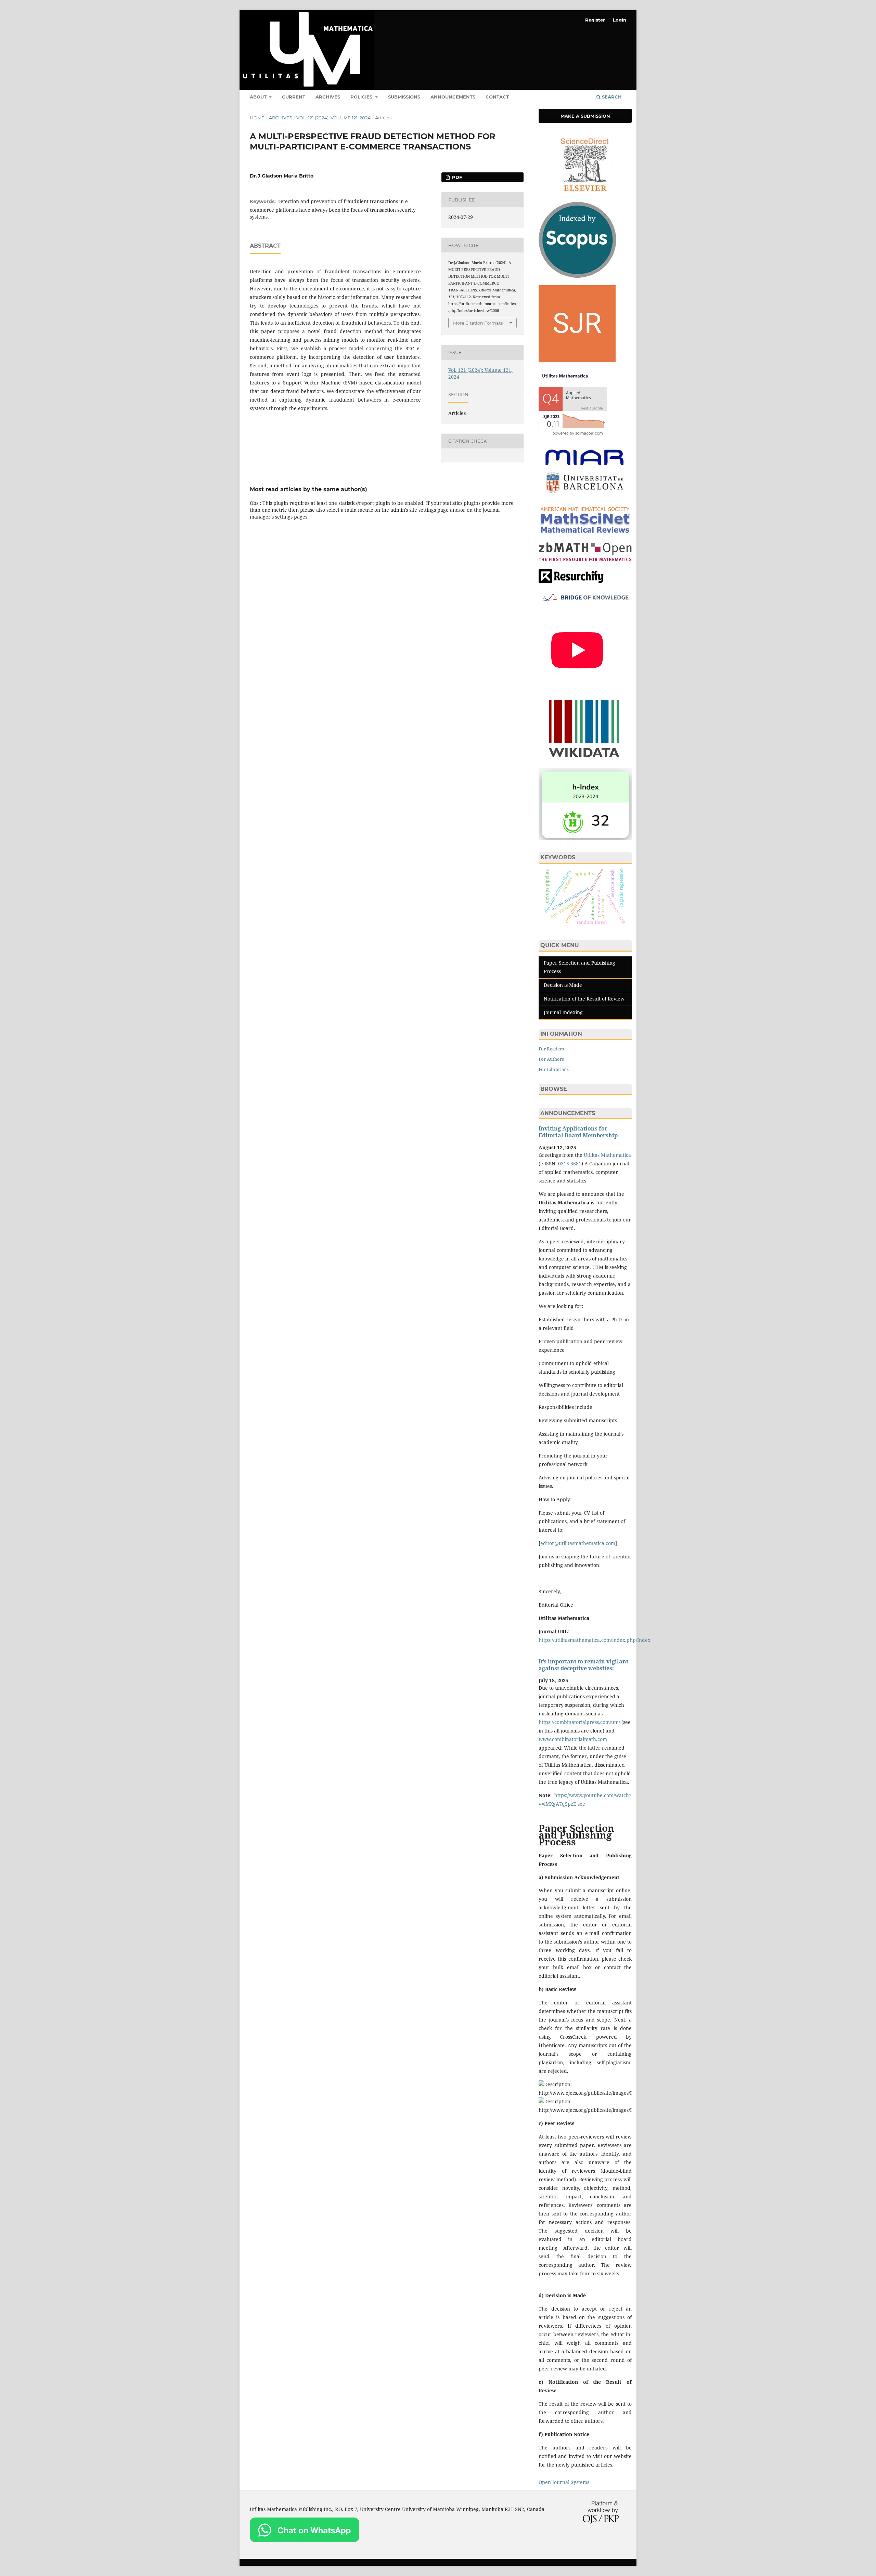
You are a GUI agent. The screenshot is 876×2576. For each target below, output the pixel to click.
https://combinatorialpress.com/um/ (579, 1722)
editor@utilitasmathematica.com (578, 1543)
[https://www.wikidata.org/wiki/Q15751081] (584, 759)
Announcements (453, 97)
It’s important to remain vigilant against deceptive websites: (583, 1665)
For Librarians (554, 1069)
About (259, 97)
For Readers (551, 1049)
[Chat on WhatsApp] (305, 2540)
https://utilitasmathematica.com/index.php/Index (595, 1640)
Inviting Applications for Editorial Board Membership (578, 1132)
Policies (362, 97)
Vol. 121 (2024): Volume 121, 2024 (333, 118)
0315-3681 (570, 1163)
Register (595, 20)
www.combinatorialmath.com (573, 1739)
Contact (497, 97)
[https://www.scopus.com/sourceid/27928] (577, 276)
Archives (328, 97)
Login (620, 20)
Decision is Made (563, 985)
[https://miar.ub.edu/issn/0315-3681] (585, 496)
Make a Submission (585, 116)
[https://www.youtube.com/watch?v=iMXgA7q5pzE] (577, 687)
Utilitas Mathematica (607, 1155)
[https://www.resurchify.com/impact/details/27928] (571, 581)
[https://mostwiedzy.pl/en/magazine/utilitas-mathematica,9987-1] (585, 602)
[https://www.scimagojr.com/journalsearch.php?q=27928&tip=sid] (577, 360)
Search (611, 97)
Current (294, 97)
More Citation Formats (478, 323)
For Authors (551, 1059)
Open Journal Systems (564, 2482)
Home (257, 118)
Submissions (404, 97)
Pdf (456, 177)
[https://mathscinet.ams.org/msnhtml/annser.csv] (585, 533)
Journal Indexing (563, 1012)
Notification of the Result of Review (584, 999)
